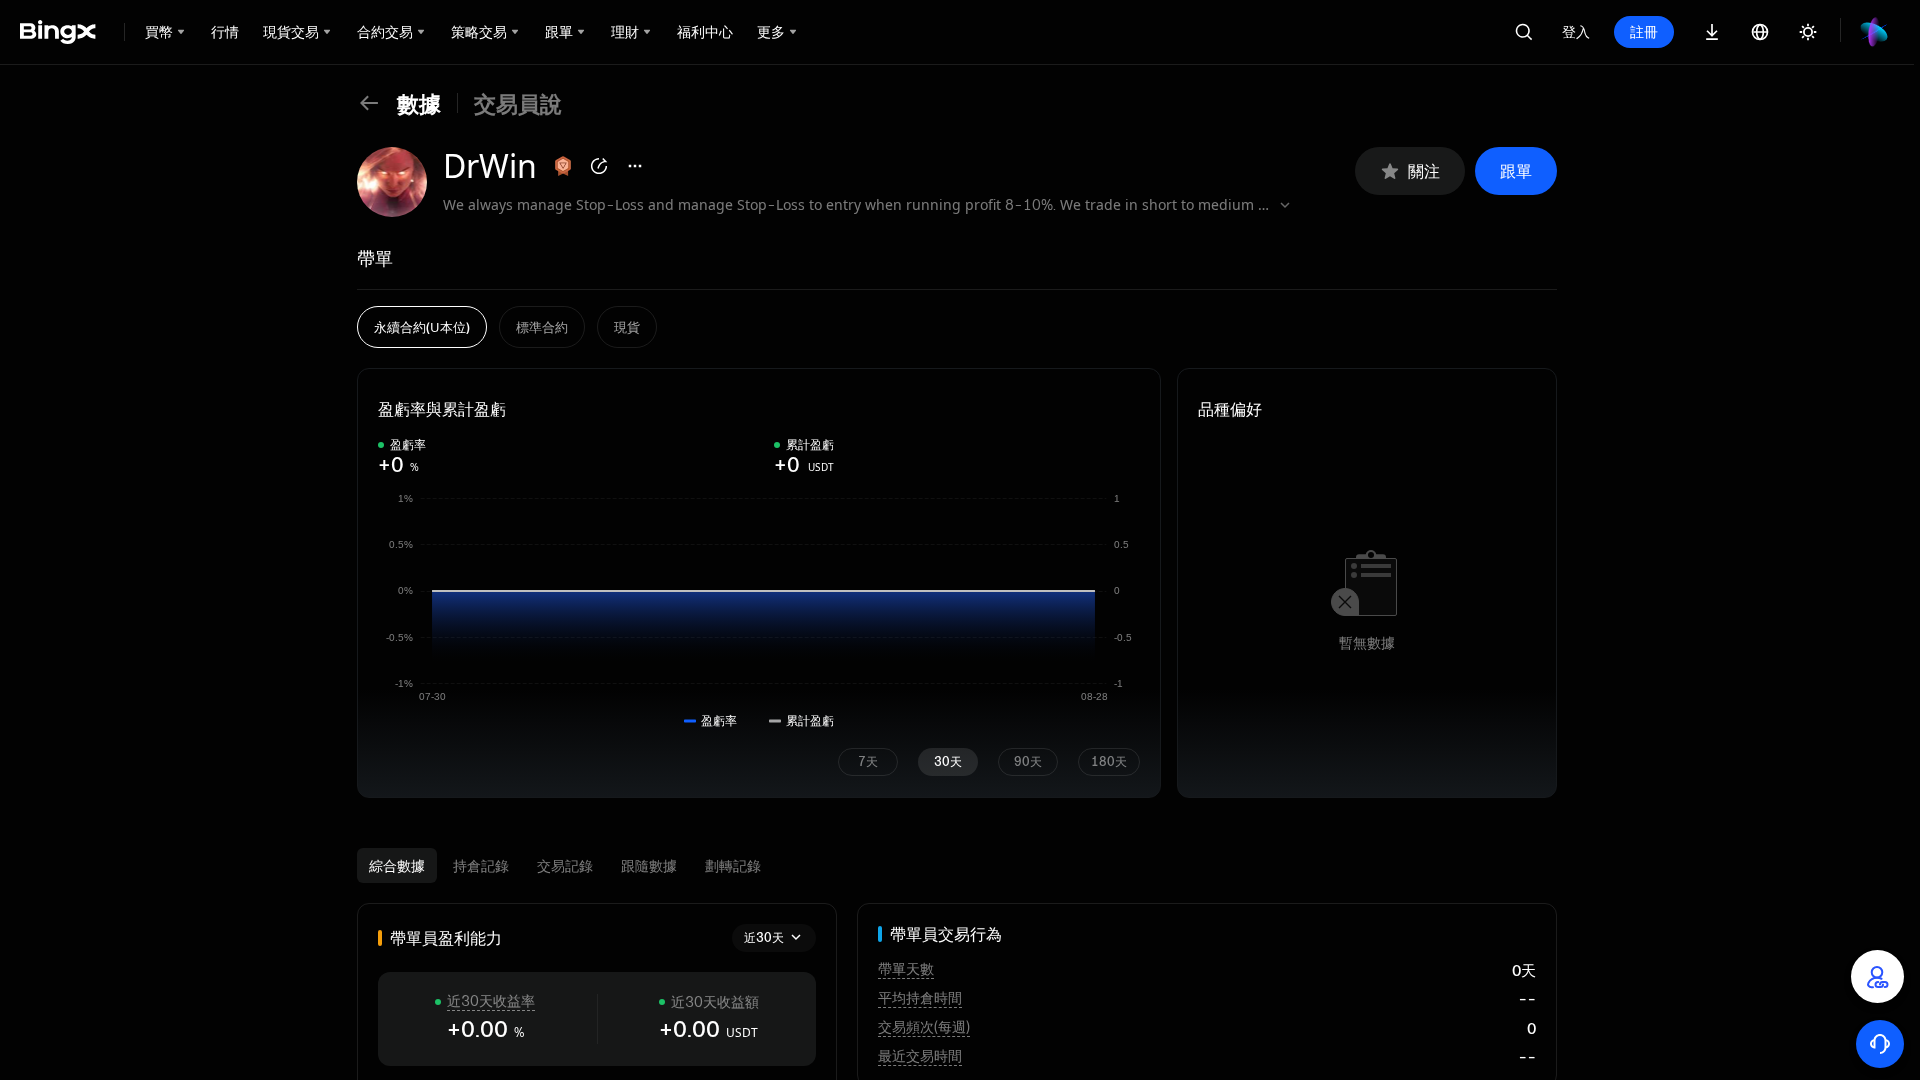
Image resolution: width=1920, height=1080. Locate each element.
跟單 (1516, 171)
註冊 (1644, 31)
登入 (1576, 31)
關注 (1424, 171)
